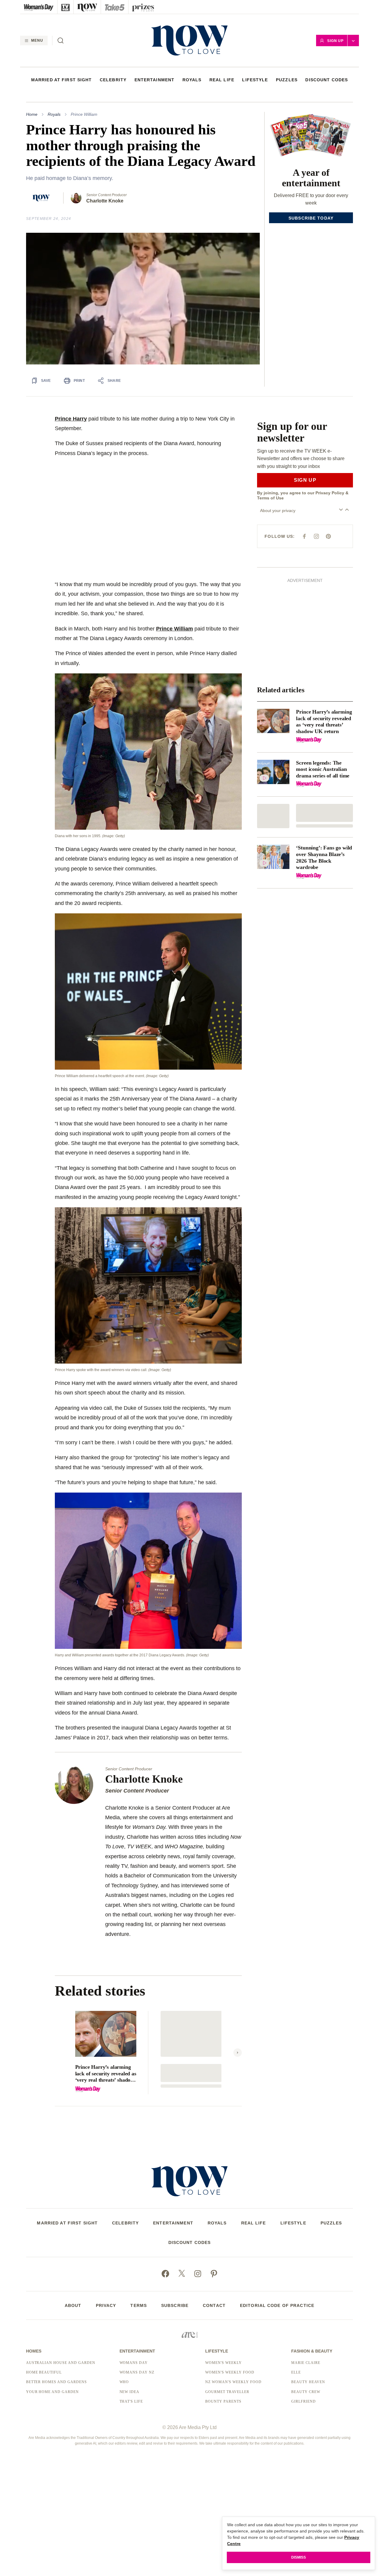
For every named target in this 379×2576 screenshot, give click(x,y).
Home (32, 114)
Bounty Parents (223, 2401)
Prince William (84, 114)
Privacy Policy (330, 493)
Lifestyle (255, 80)
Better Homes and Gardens (56, 2382)
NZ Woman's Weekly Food (233, 2382)
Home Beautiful (44, 2372)
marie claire (306, 2363)
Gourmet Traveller (227, 2392)
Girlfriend (303, 2401)
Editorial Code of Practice (277, 2305)
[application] (143, 299)
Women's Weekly (223, 2363)
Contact (214, 2305)
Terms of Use (270, 498)
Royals (192, 80)
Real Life (222, 80)
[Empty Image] (273, 816)
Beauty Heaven (308, 2382)
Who (124, 2382)
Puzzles (287, 80)
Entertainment (155, 80)
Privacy (106, 2305)
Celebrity (113, 80)
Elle (296, 2372)
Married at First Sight (62, 80)
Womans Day (134, 2363)
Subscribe (175, 2305)
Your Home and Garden (52, 2392)
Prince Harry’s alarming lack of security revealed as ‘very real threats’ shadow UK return (106, 2074)
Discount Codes (327, 80)
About (73, 2305)
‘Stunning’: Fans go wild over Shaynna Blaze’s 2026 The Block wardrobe (324, 857)
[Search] (61, 40)
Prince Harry (71, 419)
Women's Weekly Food (230, 2372)
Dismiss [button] (299, 2557)
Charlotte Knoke (105, 201)
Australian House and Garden (61, 2363)
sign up (305, 480)
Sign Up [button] (336, 41)
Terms (139, 2305)
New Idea (130, 2392)
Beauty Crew (306, 2392)
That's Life (131, 2401)
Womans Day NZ (137, 2372)
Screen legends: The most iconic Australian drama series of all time (323, 769)
